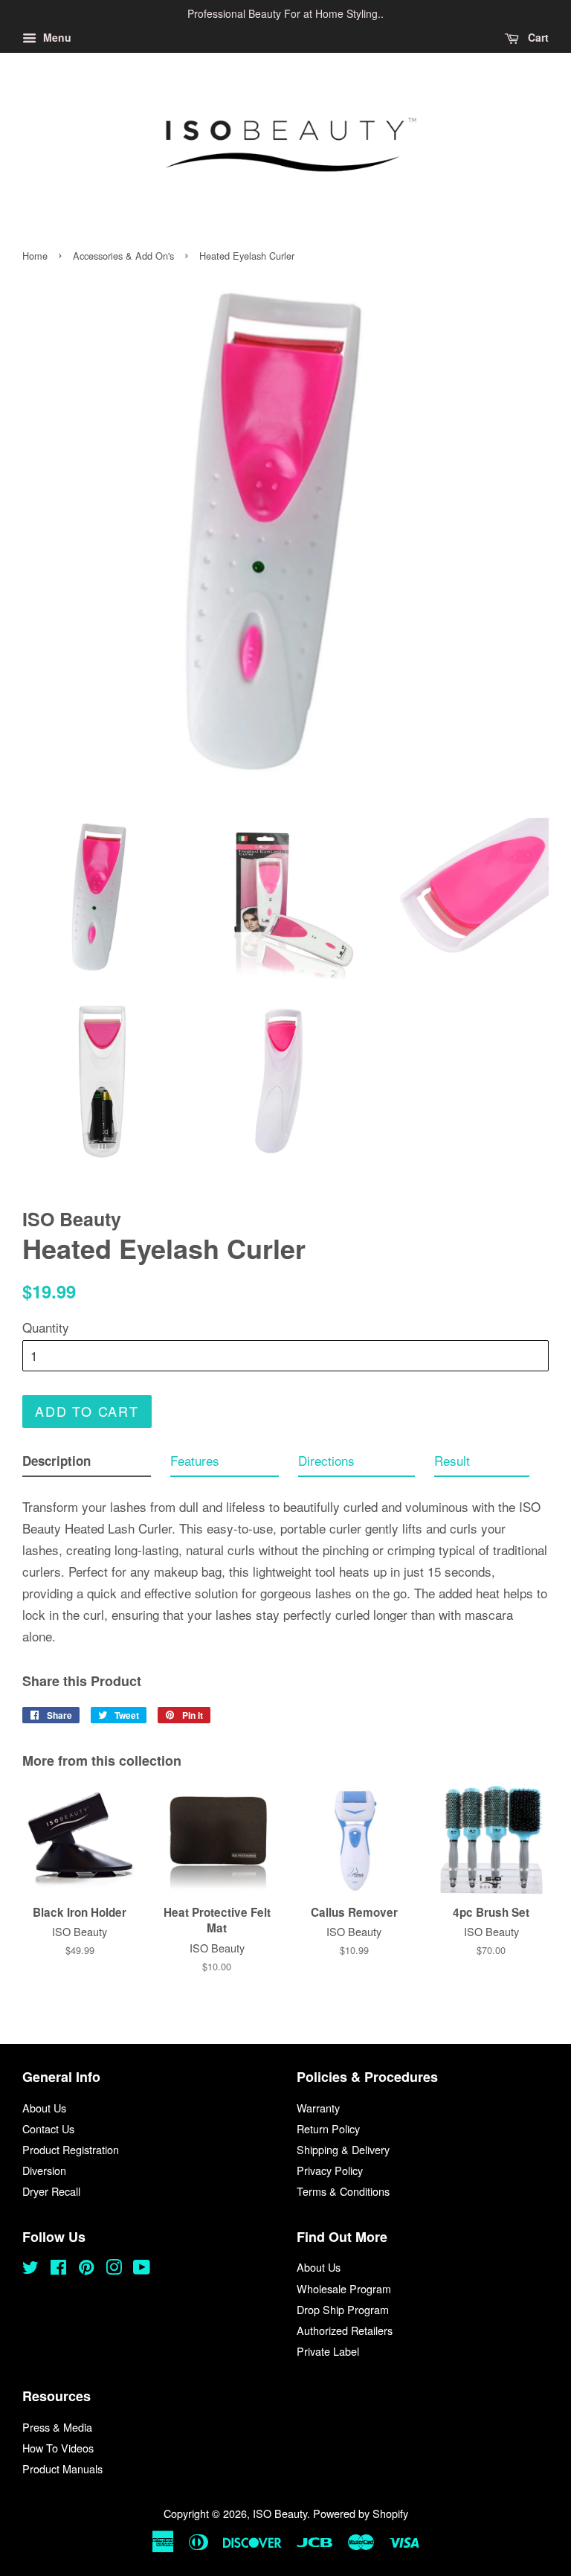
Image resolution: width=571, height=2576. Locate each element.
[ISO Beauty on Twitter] (30, 2269)
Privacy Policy (330, 2170)
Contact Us (48, 2128)
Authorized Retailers (345, 2330)
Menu (56, 37)
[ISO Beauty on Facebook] (58, 2269)
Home (35, 256)
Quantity (46, 1327)
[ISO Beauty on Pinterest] (86, 2269)
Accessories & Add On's (123, 256)
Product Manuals (62, 2468)
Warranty (318, 2108)
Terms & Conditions (343, 2191)
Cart (537, 37)
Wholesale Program (344, 2288)
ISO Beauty (280, 2513)
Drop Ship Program (343, 2309)
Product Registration (71, 2149)
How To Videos (58, 2448)
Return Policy (328, 2128)
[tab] (87, 1464)
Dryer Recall (51, 2191)
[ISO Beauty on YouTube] (142, 2269)
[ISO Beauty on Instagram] (114, 2269)
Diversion (44, 2170)
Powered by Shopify (361, 2513)
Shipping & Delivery (343, 2149)
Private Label (328, 2351)
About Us (44, 2108)
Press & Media (57, 2427)
